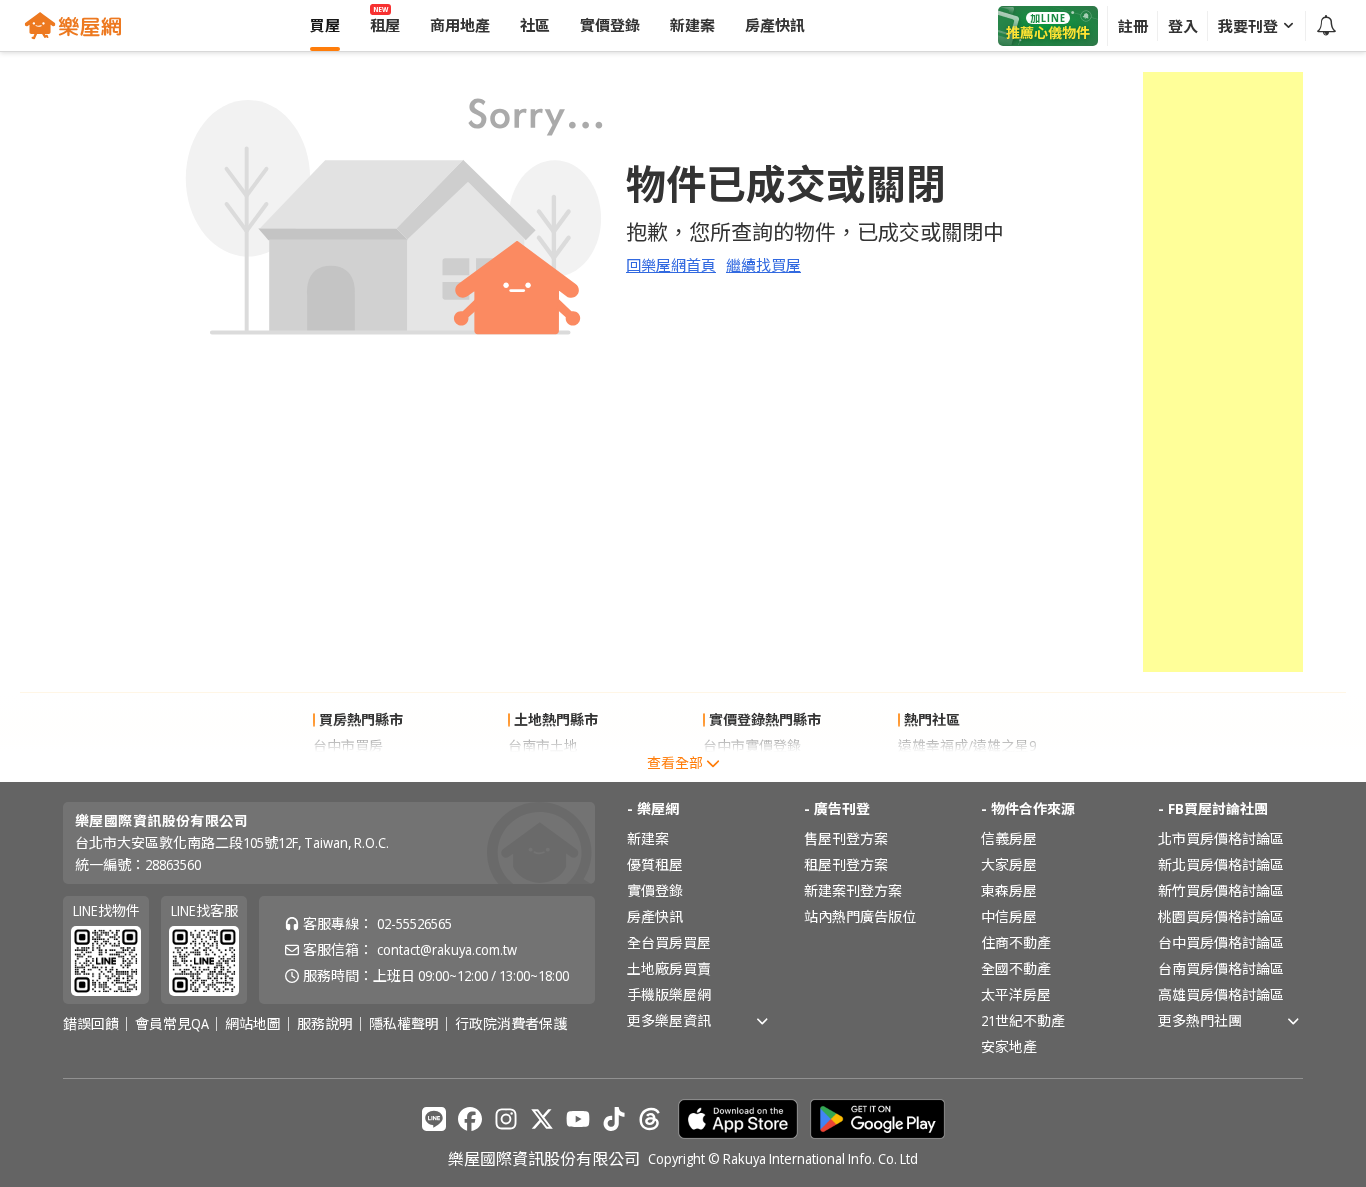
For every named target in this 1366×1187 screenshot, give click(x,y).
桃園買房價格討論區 (1221, 916)
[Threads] (650, 1119)
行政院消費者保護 (511, 1024)
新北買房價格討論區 (1221, 864)
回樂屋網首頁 (671, 265)
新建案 (648, 838)
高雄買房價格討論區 (1221, 994)
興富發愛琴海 (940, 771)
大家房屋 (1009, 864)
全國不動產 (1016, 968)
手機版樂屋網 (669, 994)
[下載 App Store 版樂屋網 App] (738, 1119)
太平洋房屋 (1016, 994)
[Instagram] (506, 1119)
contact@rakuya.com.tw (447, 949)
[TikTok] (614, 1119)
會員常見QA (172, 1024)
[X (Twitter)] (542, 1119)
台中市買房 (348, 745)
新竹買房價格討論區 (1221, 890)
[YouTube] (578, 1119)
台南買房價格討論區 (1221, 968)
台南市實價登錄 (752, 771)
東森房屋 (1009, 890)
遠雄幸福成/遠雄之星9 (967, 745)
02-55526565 (414, 923)
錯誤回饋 (91, 1024)
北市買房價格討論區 (1221, 838)
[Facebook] (470, 1119)
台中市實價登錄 (752, 745)
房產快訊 (655, 916)
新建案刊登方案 (853, 890)
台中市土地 (543, 771)
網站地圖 (253, 1024)
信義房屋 (1009, 838)
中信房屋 (1009, 916)
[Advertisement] (1223, 372)
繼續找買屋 (763, 265)
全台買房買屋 (669, 942)
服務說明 (325, 1024)
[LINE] (434, 1119)
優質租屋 (655, 864)
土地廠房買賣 (669, 968)
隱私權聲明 (404, 1024)
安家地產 (1009, 1046)
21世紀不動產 (1023, 1020)
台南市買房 (348, 771)
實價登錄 (655, 890)
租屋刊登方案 (846, 864)
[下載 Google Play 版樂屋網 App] (877, 1119)
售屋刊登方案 (846, 838)
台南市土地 (543, 745)
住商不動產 (1016, 942)
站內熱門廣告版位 (860, 916)
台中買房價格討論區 (1221, 942)
